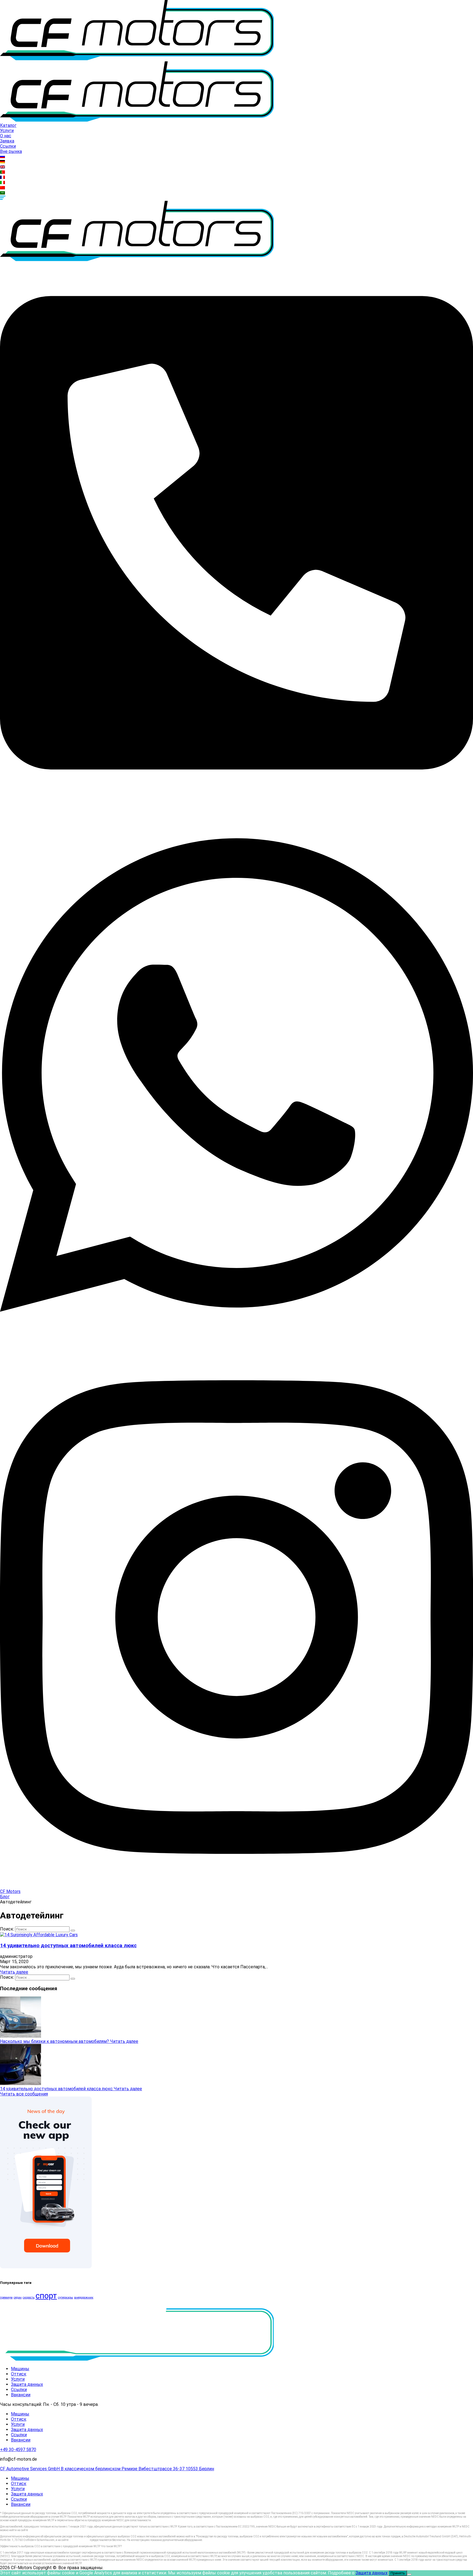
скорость (29, 2297)
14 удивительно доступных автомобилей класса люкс (68, 1946)
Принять (398, 2573)
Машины (20, 2369)
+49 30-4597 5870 (18, 2450)
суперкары (66, 2297)
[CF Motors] (137, 59)
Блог (5, 1897)
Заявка (7, 141)
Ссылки (8, 146)
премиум (6, 2297)
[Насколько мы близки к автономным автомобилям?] (21, 2036)
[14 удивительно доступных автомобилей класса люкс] (39, 1935)
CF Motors (10, 1891)
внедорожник (84, 2297)
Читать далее (14, 1972)
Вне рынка (11, 151)
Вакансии (21, 2395)
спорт (46, 2296)
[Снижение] (409, 2574)
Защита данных (27, 2384)
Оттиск (19, 2374)
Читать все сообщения (24, 2094)
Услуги (7, 131)
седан (18, 2297)
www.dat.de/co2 (39, 2530)
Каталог (8, 125)
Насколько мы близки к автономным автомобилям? (55, 2041)
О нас (6, 136)
